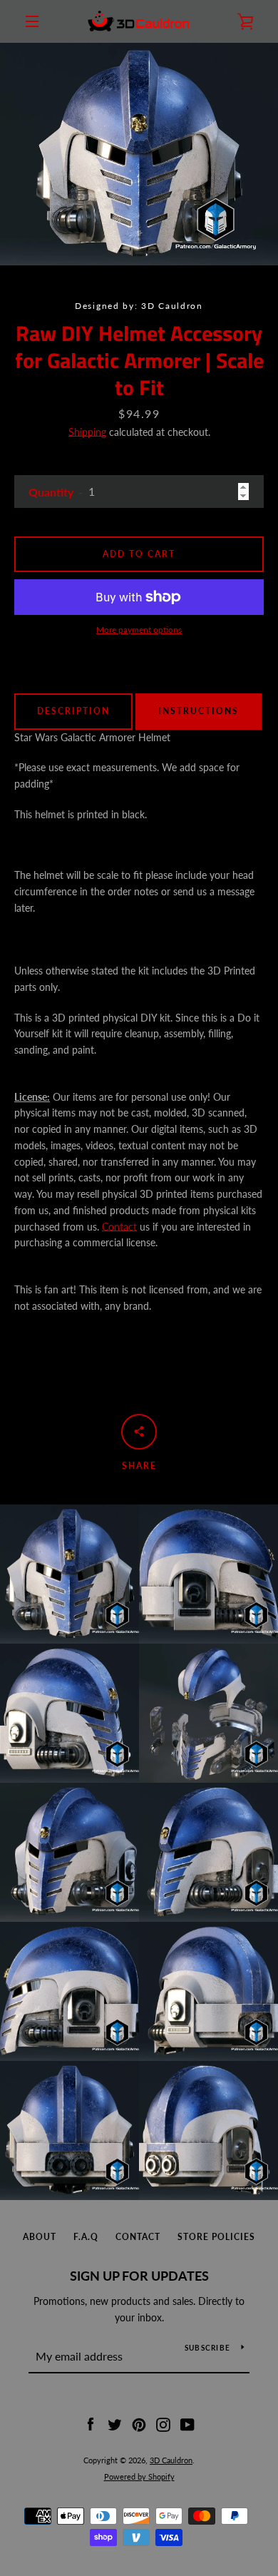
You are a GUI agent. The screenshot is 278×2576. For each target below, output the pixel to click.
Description (73, 711)
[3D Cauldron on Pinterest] (139, 2424)
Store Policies (216, 2237)
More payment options (139, 630)
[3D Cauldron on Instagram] (163, 2424)
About (40, 2237)
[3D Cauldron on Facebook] (91, 2424)
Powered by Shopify (139, 2476)
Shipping (87, 432)
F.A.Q (86, 2237)
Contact (119, 1227)
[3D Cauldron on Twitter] (115, 2424)
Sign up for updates (139, 2276)
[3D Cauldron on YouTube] (187, 2424)
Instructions (199, 711)
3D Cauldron (171, 2460)
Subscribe (207, 2348)
